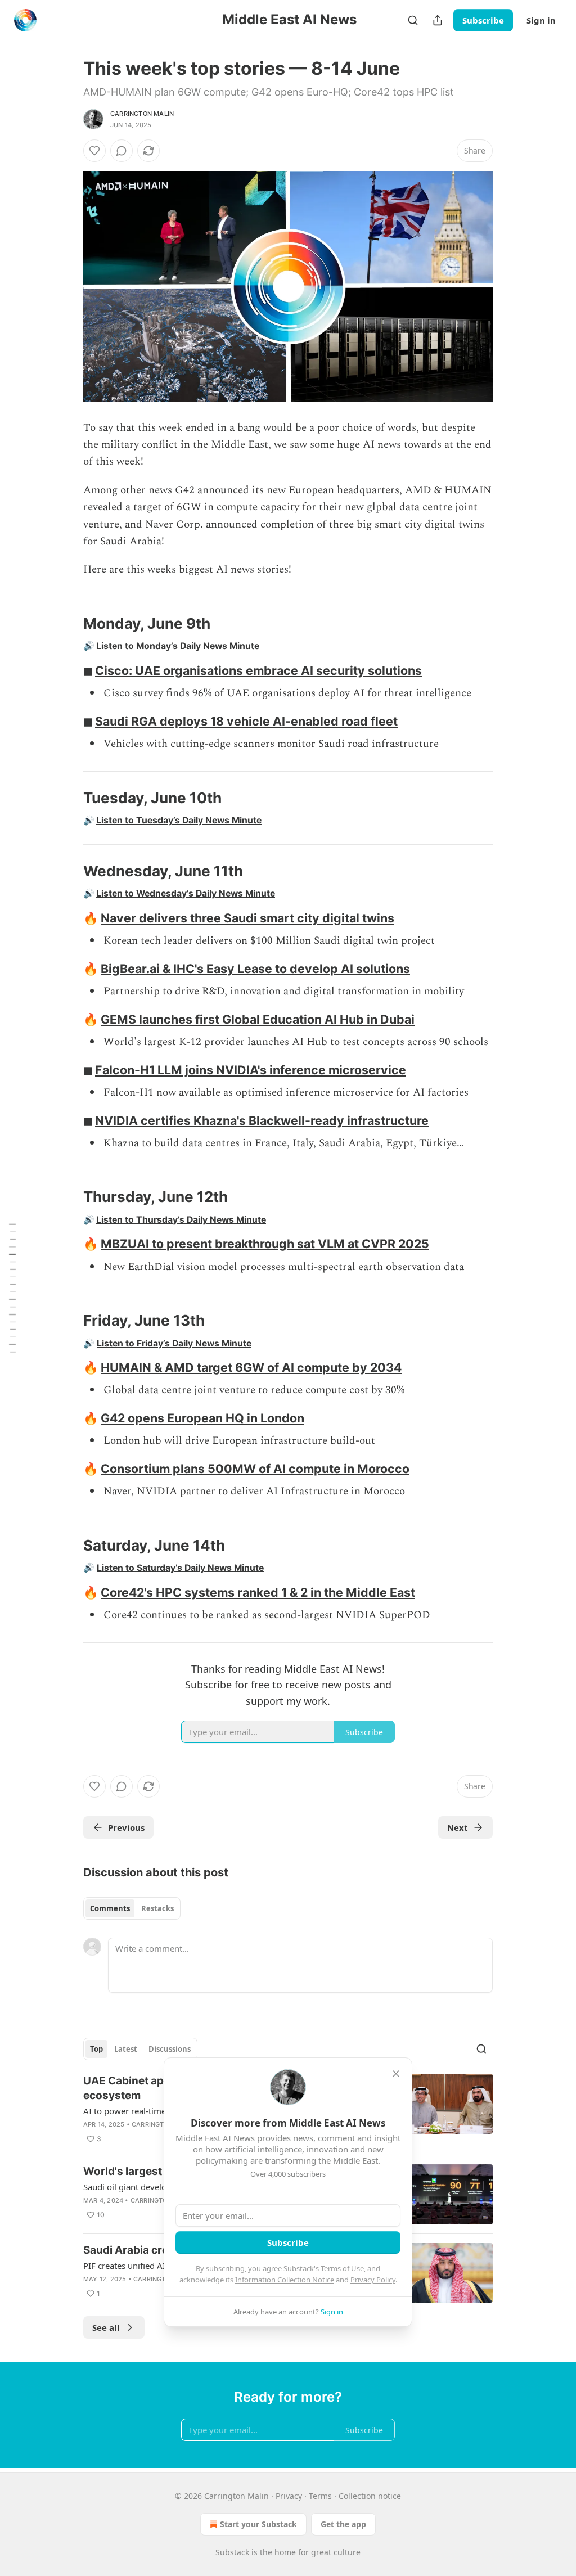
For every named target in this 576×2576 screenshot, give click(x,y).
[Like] (94, 151)
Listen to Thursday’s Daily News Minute (181, 1220)
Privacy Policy (373, 2280)
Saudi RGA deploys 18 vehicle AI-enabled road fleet (246, 721)
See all (106, 2327)
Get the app (343, 2524)
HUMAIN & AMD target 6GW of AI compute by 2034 (251, 1367)
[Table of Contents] (12, 1288)
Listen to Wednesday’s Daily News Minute (186, 893)
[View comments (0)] (121, 151)
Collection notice (370, 2496)
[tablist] (132, 1908)
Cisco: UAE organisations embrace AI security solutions (258, 670)
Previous (126, 1827)
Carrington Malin (142, 114)
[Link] (67, 624)
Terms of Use (342, 2268)
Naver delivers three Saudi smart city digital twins (247, 918)
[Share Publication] (438, 20)
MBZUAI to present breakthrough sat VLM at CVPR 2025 (265, 1244)
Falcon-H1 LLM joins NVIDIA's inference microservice (251, 1070)
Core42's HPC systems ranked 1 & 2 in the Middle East (258, 1592)
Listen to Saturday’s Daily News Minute (180, 1568)
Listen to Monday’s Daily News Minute (178, 646)
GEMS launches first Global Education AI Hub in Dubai (258, 1019)
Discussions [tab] (170, 2049)
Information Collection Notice (285, 2280)
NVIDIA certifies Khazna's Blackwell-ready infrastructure (262, 1120)
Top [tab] (96, 2049)
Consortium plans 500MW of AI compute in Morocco (255, 1469)
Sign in (541, 20)
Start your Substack (258, 2524)
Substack (232, 2552)
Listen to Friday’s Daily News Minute (174, 1343)
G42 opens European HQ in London (202, 1418)
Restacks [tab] (157, 1908)
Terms (320, 2496)
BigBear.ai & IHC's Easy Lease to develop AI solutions (255, 969)
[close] (396, 2074)
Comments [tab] (110, 1908)
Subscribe (483, 20)
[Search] (413, 20)
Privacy (289, 2496)
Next (458, 1827)
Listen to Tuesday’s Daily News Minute (179, 820)
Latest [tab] (126, 2049)
